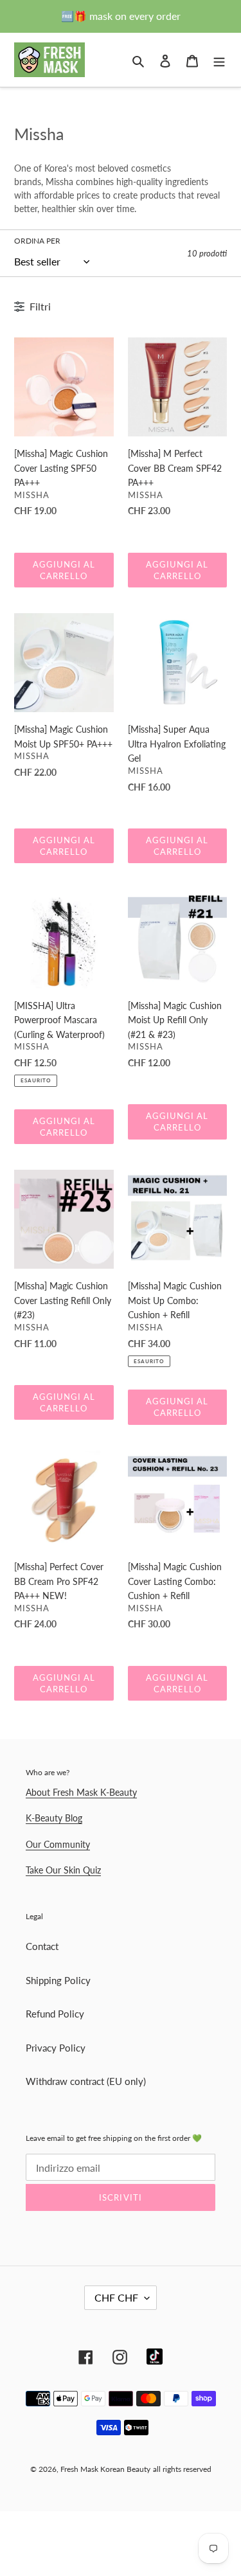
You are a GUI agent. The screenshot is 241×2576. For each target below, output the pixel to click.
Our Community (58, 1844)
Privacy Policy (56, 2048)
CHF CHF (116, 2297)
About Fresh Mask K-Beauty (81, 1792)
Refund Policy (55, 2014)
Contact (42, 1946)
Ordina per (37, 241)
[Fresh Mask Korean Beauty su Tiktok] (155, 2357)
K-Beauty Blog (54, 1818)
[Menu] (219, 59)
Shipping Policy (58, 1980)
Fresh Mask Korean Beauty (105, 2469)
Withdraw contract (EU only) (86, 2081)
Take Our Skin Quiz (63, 1870)
